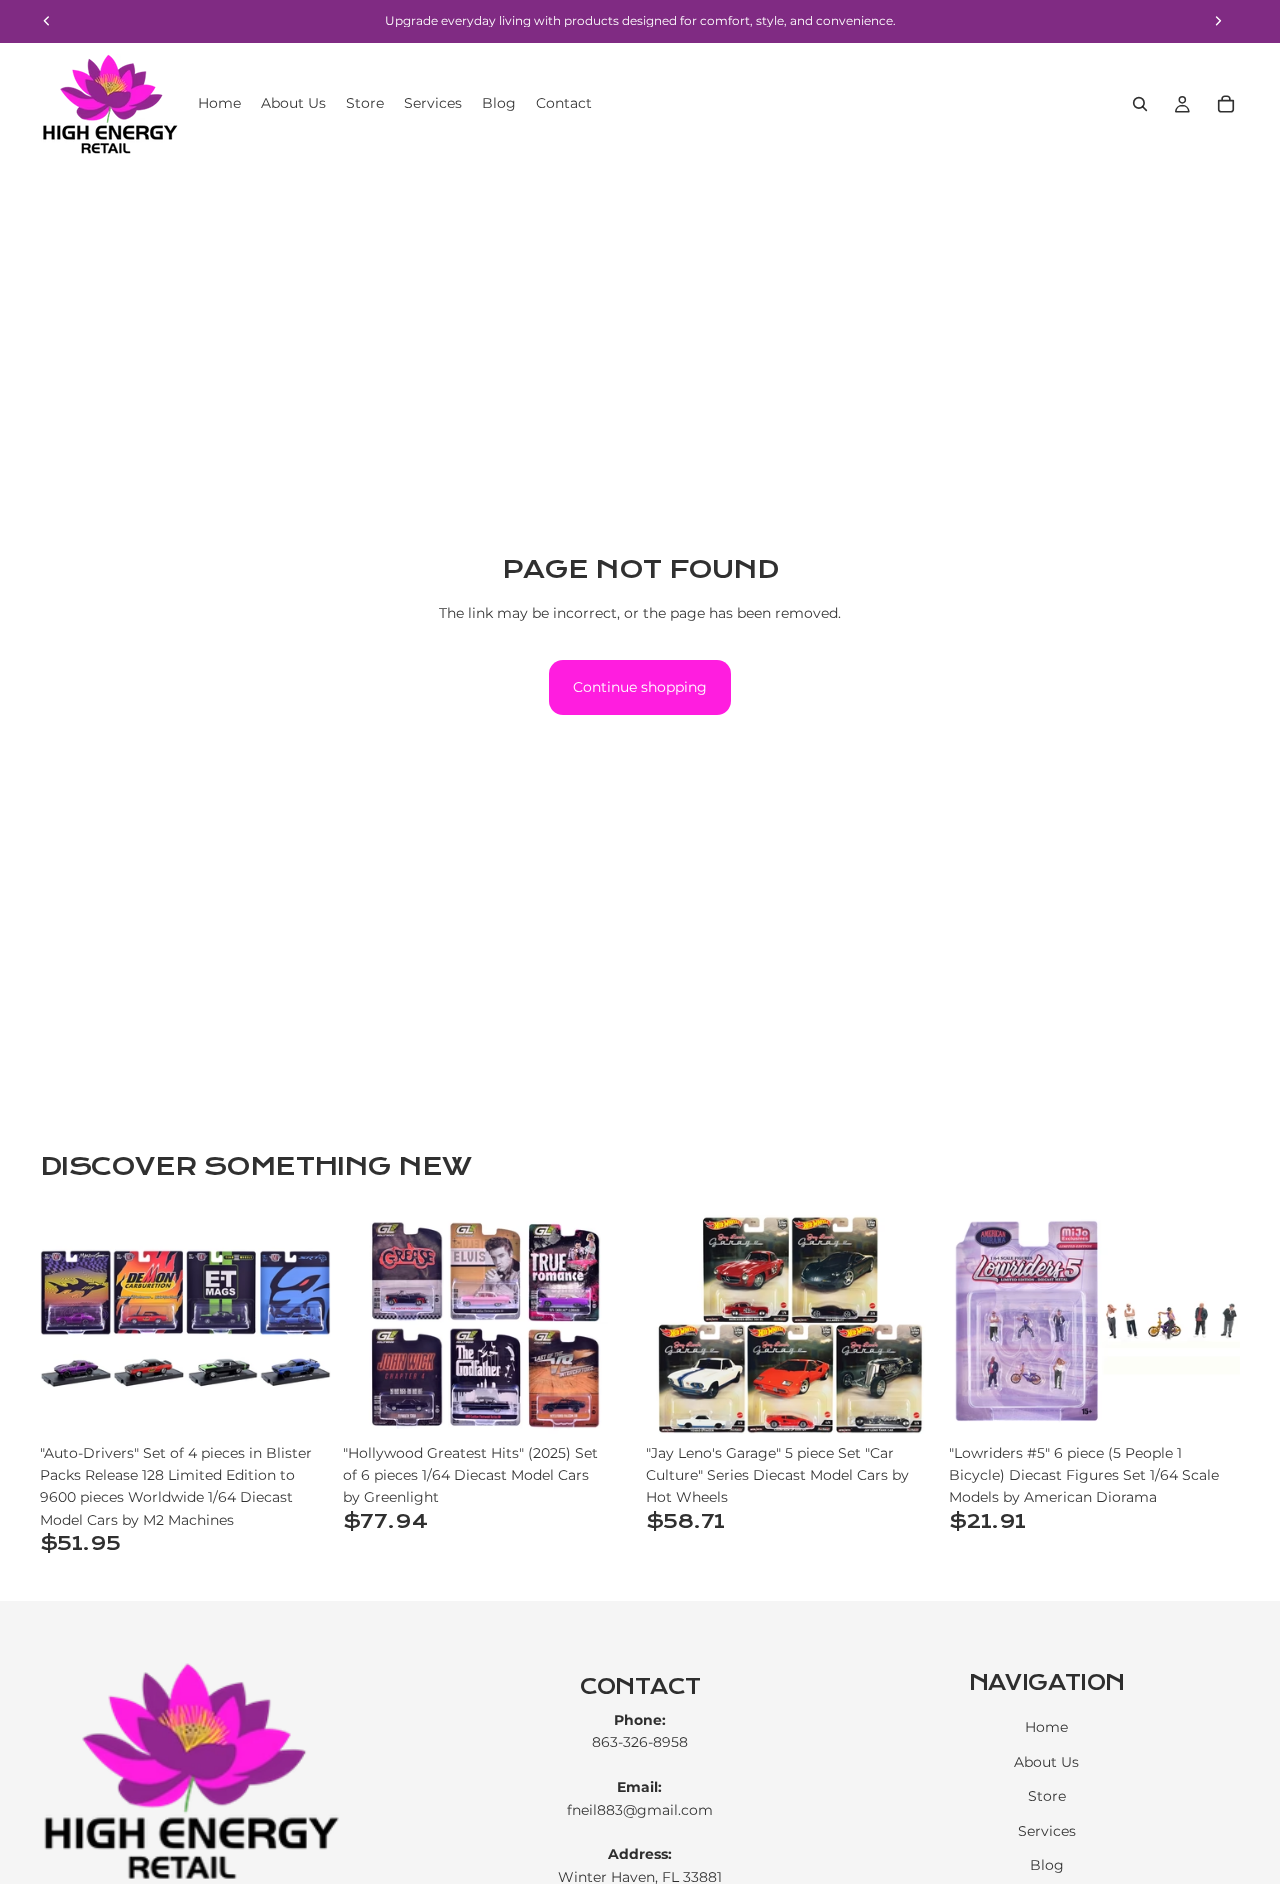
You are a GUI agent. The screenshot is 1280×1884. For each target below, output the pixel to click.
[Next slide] (301, 1325)
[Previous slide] (70, 1325)
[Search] (1140, 104)
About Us (1046, 1762)
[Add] (300, 1403)
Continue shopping (640, 687)
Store (1047, 1796)
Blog (1047, 1865)
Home (1046, 1728)
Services (1047, 1831)
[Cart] (1226, 104)
